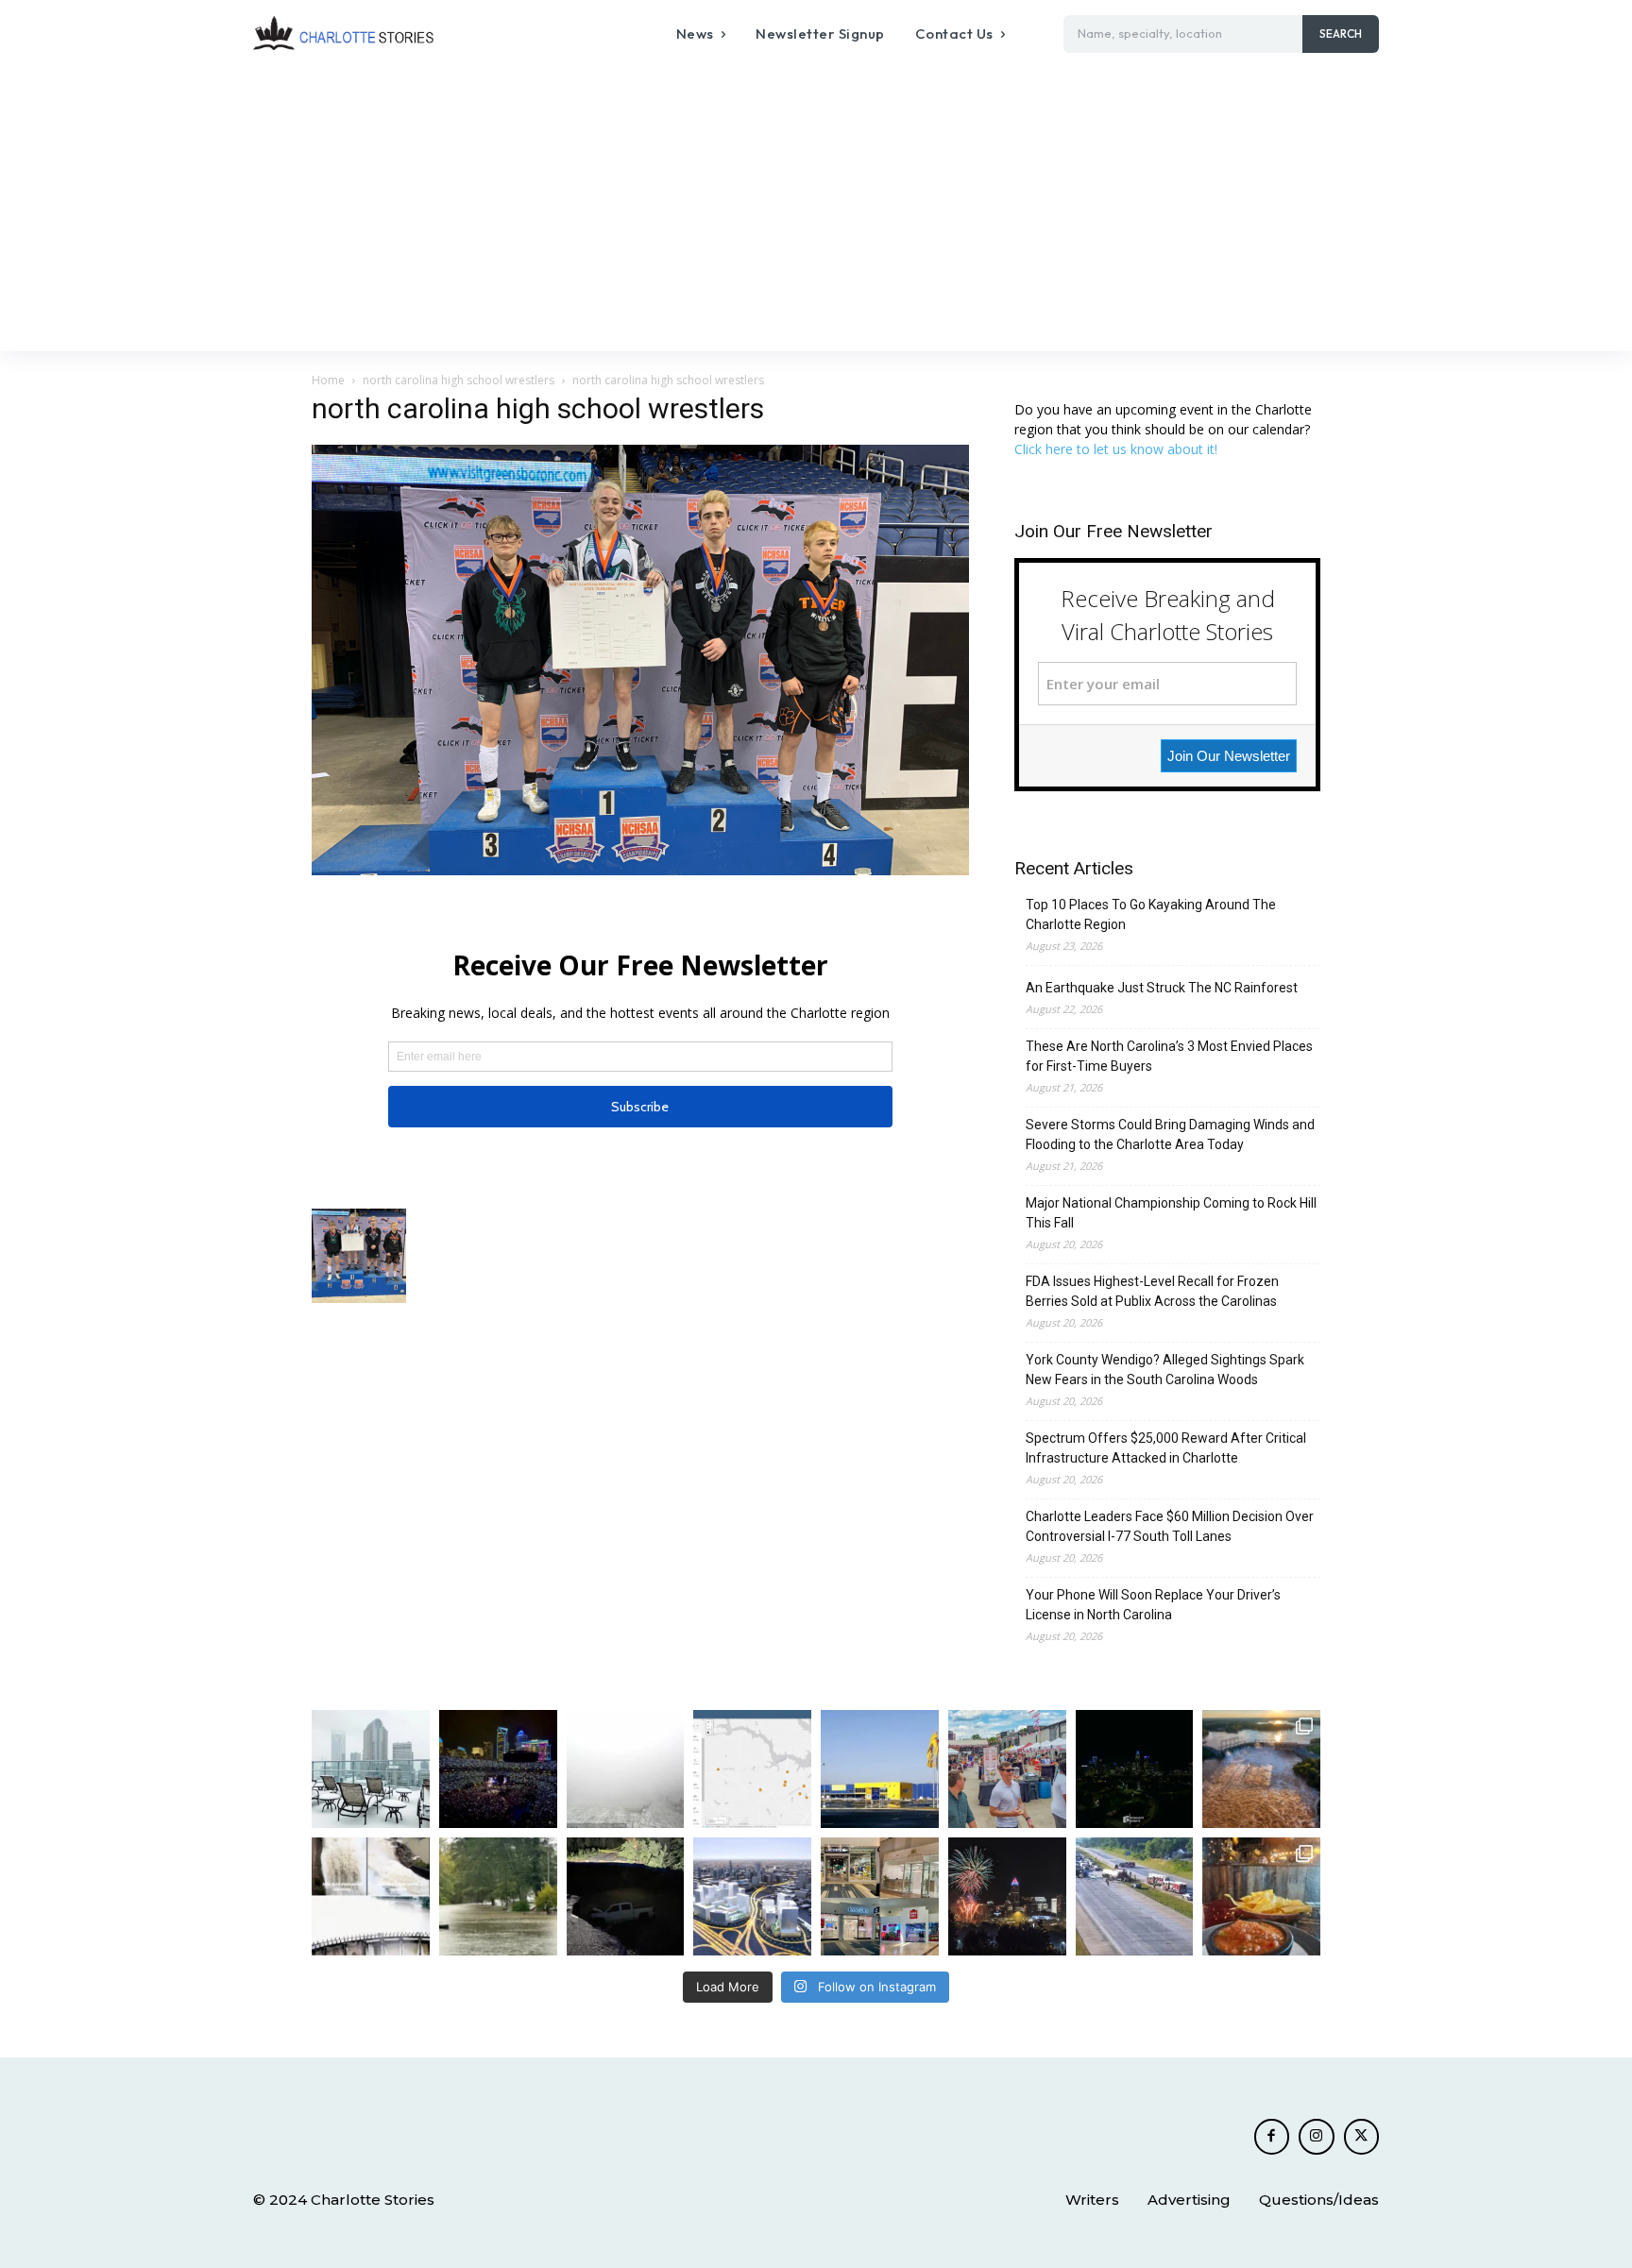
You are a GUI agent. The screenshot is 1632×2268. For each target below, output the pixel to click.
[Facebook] (1272, 2137)
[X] (1362, 2137)
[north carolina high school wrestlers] (640, 870)
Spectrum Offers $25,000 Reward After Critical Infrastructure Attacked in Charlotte (1166, 1448)
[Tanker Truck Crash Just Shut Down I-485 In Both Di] (1135, 1896)
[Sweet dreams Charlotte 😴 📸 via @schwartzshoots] (1135, 1769)
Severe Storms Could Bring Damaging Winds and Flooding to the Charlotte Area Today (1170, 1134)
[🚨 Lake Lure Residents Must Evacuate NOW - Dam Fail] (371, 1896)
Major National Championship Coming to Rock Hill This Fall (1171, 1213)
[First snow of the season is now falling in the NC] (626, 1769)
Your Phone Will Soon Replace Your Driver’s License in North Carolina (1153, 1605)
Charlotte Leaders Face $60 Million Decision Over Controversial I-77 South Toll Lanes (1170, 1526)
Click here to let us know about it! (1116, 449)
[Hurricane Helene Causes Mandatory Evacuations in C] (498, 1896)
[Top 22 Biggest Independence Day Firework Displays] (1007, 1896)
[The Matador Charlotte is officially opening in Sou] (1261, 1896)
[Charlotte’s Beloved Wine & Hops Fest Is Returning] (1007, 1769)
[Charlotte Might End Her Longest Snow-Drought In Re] (371, 1769)
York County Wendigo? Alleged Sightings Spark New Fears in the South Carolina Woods (1165, 1370)
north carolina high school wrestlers (459, 380)
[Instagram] (1317, 2137)
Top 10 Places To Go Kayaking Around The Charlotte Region (1151, 914)
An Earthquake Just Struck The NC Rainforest (1162, 988)
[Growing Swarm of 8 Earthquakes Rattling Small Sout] (752, 1769)
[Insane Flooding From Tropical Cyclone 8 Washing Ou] (626, 1896)
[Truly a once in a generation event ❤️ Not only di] (498, 1769)
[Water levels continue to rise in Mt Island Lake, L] (1261, 1769)
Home (328, 380)
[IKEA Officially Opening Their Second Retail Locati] (880, 1769)
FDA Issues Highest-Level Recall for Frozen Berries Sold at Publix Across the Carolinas (1152, 1291)
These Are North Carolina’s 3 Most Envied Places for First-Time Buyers (1169, 1056)
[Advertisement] (816, 210)
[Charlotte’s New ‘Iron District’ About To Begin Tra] (752, 1896)
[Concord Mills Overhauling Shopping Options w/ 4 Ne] (880, 1896)
